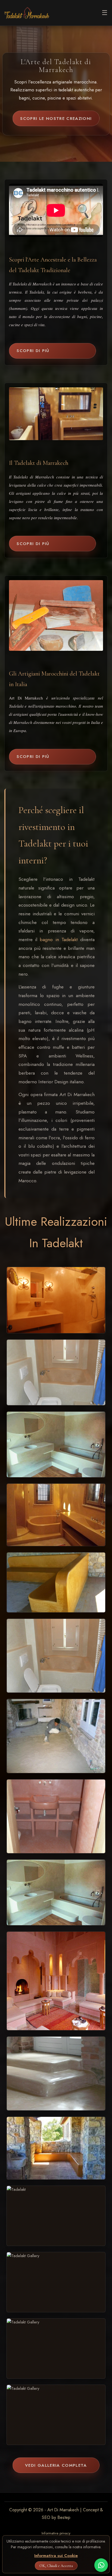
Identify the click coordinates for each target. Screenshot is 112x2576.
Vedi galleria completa (56, 2465)
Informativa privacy (56, 2533)
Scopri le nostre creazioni (56, 119)
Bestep (64, 2517)
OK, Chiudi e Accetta (56, 2566)
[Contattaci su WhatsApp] (101, 2565)
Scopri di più (33, 351)
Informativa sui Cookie (56, 2556)
